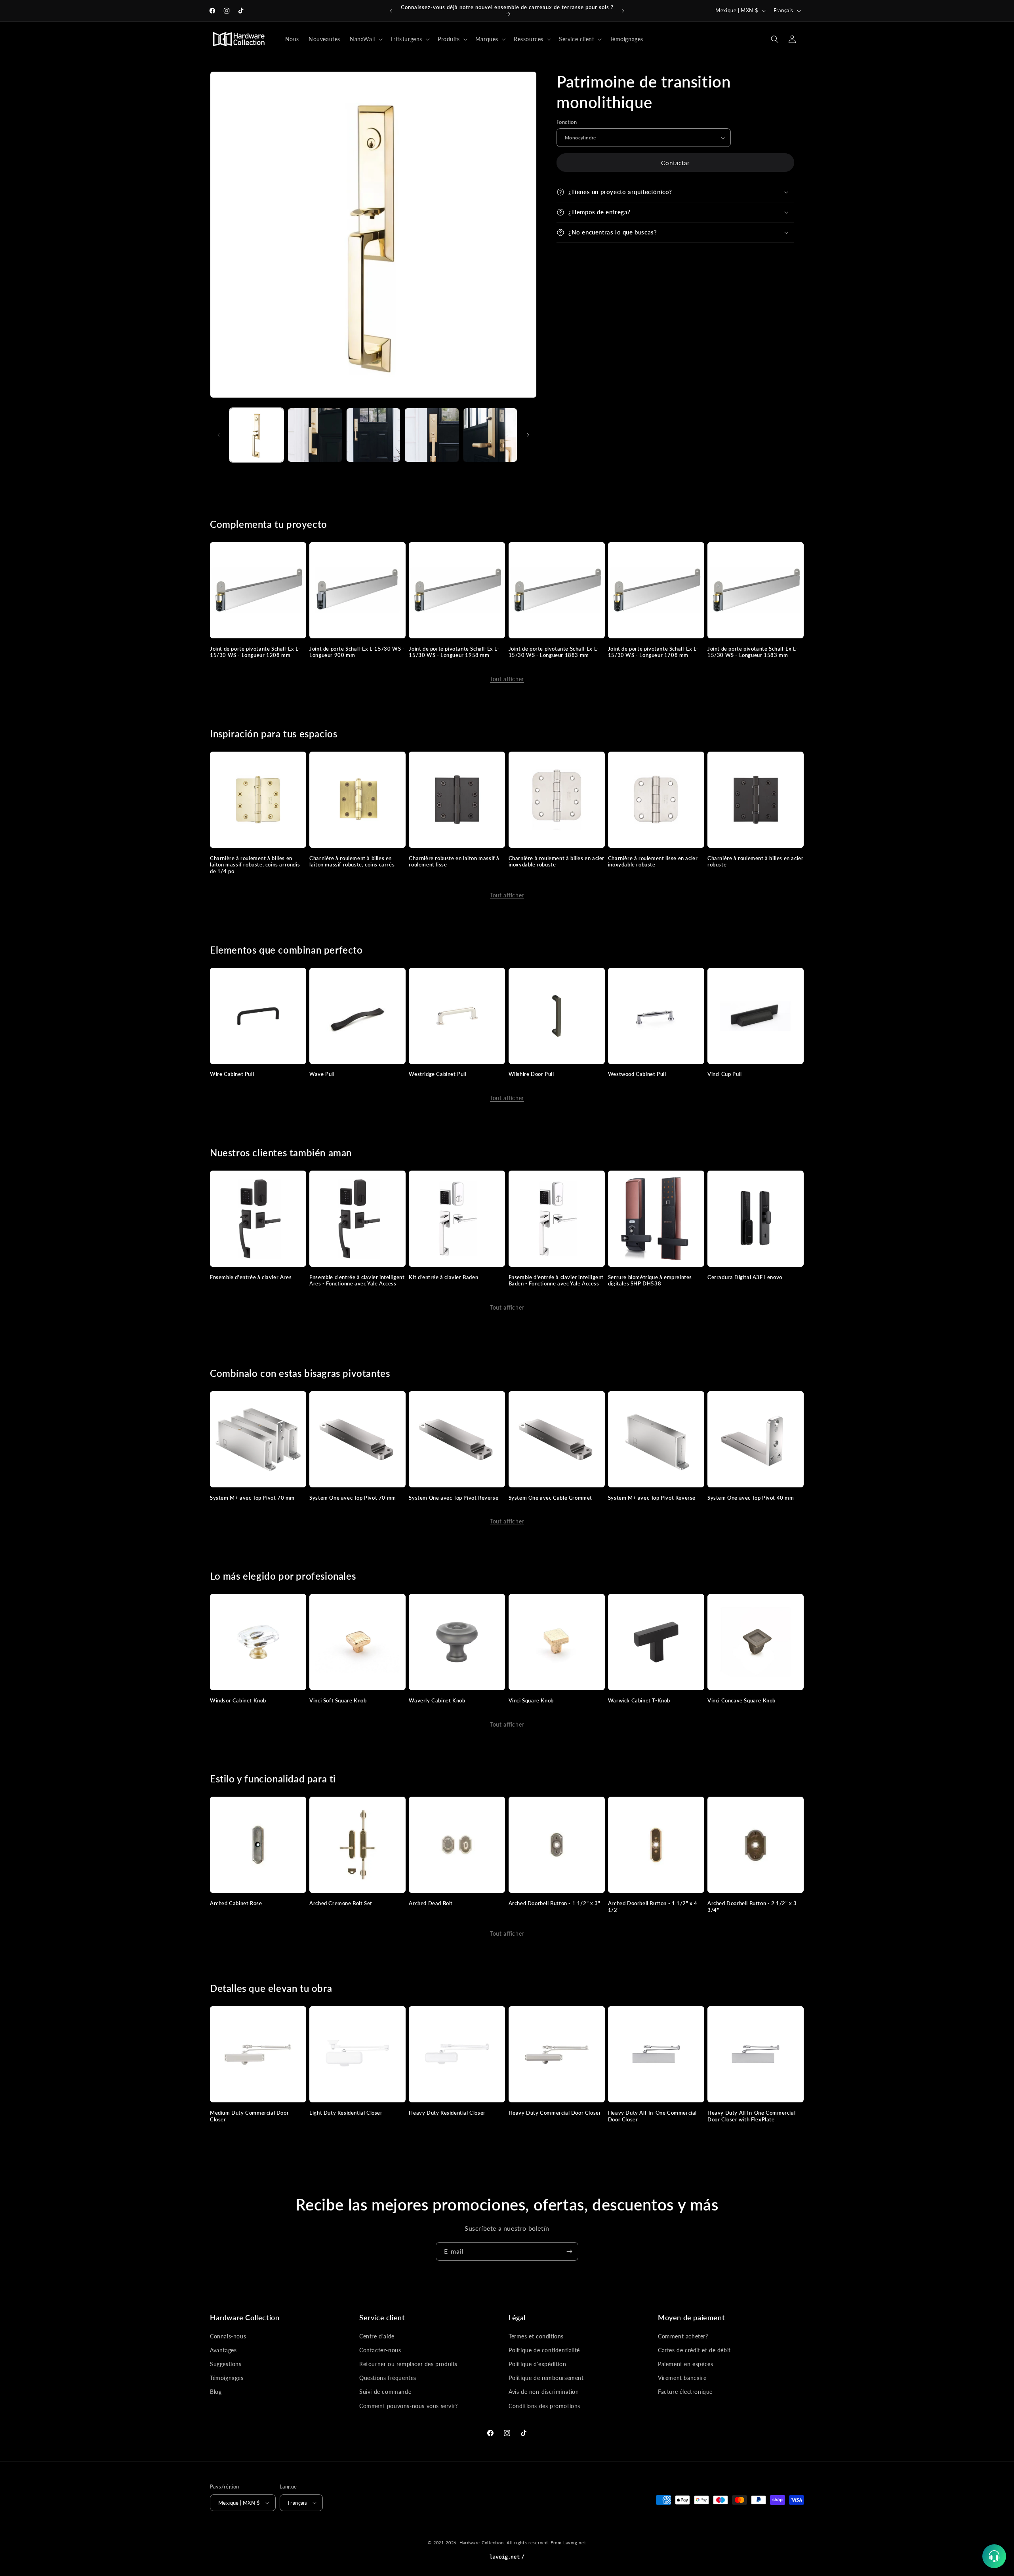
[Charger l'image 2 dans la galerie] (315, 435)
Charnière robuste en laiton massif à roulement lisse (454, 862)
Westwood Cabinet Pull (637, 1074)
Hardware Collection (482, 2543)
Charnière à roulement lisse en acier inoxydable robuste (653, 862)
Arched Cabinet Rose (236, 1903)
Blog (216, 2392)
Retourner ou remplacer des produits (408, 2364)
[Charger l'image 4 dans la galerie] (432, 435)
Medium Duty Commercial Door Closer (249, 2116)
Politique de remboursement (546, 2378)
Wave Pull (322, 1074)
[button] (365, 39)
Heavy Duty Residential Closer (447, 2113)
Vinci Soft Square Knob (338, 1700)
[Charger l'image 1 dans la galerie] (256, 435)
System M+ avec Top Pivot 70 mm (252, 1498)
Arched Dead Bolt (431, 1903)
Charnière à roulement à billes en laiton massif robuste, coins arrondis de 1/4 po (255, 865)
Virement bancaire (682, 2378)
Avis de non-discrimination (544, 2392)
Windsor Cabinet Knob (238, 1700)
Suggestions (226, 2364)
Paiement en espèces (685, 2364)
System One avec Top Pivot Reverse (454, 1498)
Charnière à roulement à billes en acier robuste (755, 862)
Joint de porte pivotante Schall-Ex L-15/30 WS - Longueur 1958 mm (454, 652)
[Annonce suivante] (623, 11)
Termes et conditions (536, 2336)
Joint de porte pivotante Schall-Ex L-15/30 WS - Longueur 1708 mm (653, 652)
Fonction (567, 122)
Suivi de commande (385, 2392)
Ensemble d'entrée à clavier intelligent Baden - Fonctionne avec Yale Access (556, 1280)
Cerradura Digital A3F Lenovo (745, 1277)
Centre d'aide (377, 2336)
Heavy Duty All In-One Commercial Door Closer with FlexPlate (751, 2116)
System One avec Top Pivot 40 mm (751, 1498)
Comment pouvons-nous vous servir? (409, 2406)
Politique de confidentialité (544, 2350)
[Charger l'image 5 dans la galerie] (490, 435)
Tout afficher (507, 679)
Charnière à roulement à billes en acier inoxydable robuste (557, 862)
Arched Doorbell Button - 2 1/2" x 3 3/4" (752, 1907)
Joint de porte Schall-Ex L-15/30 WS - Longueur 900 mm (357, 652)
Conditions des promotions (544, 2406)
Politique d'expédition (537, 2364)
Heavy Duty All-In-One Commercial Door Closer (652, 2116)
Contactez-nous (380, 2350)
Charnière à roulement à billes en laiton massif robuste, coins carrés (352, 862)
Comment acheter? (683, 2336)
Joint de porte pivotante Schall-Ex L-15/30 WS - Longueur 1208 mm (255, 652)
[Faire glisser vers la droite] (528, 435)
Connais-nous (228, 2336)
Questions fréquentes (388, 2378)
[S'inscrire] (569, 2251)
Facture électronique (685, 2392)
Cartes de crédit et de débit (694, 2350)
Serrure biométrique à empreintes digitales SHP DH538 (650, 1280)
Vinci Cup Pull (724, 1074)
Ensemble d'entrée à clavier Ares (251, 1277)
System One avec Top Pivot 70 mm (353, 1498)
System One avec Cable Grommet (550, 1498)
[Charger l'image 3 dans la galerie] (373, 435)
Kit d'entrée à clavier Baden (443, 1277)
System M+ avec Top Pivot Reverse (652, 1498)
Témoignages (227, 2378)
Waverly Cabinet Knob (437, 1700)
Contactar (675, 163)
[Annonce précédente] (391, 11)
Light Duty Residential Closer (346, 2113)
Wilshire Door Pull (531, 1074)
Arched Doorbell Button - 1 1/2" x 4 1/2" (653, 1907)
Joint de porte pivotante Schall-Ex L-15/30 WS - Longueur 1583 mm (753, 652)
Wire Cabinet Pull (232, 1074)
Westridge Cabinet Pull (437, 1074)
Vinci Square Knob (531, 1700)
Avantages (223, 2350)
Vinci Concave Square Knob (741, 1700)
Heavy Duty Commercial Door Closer (555, 2113)
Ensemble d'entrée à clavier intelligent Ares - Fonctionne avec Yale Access (357, 1280)
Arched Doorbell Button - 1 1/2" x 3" (555, 1903)
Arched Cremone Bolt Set (341, 1903)
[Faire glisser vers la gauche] (219, 435)
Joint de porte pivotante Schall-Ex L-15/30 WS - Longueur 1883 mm (554, 652)
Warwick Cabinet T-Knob (639, 1700)
